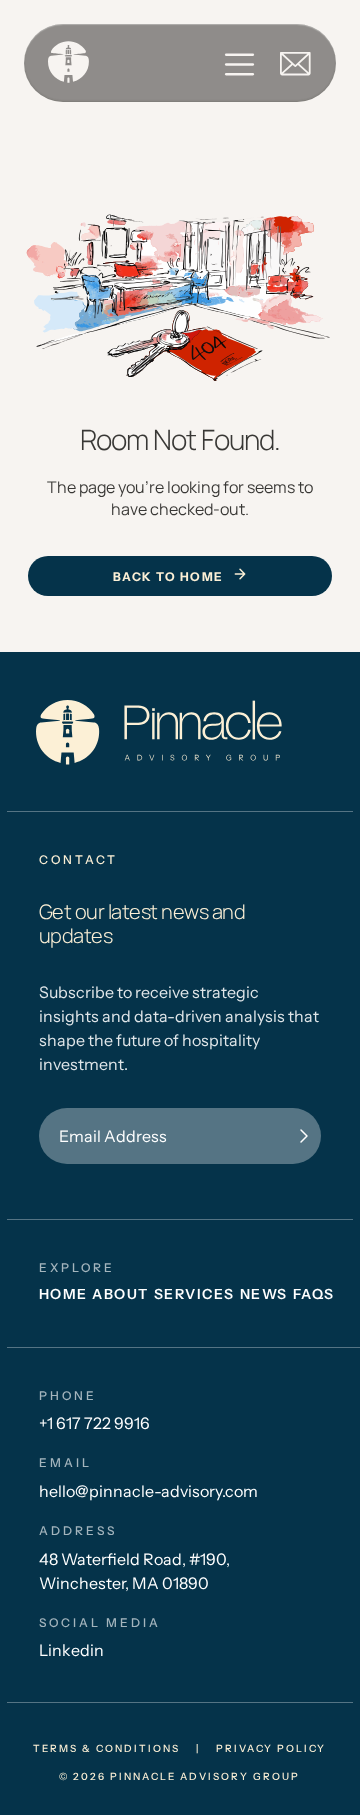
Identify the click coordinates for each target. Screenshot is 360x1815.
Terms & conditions (106, 1749)
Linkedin (71, 1650)
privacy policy (271, 1749)
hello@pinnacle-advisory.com (148, 1491)
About (120, 1294)
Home (63, 1294)
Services (194, 1294)
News (264, 1294)
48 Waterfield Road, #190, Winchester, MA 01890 (134, 1571)
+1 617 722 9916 (94, 1423)
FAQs (314, 1294)
